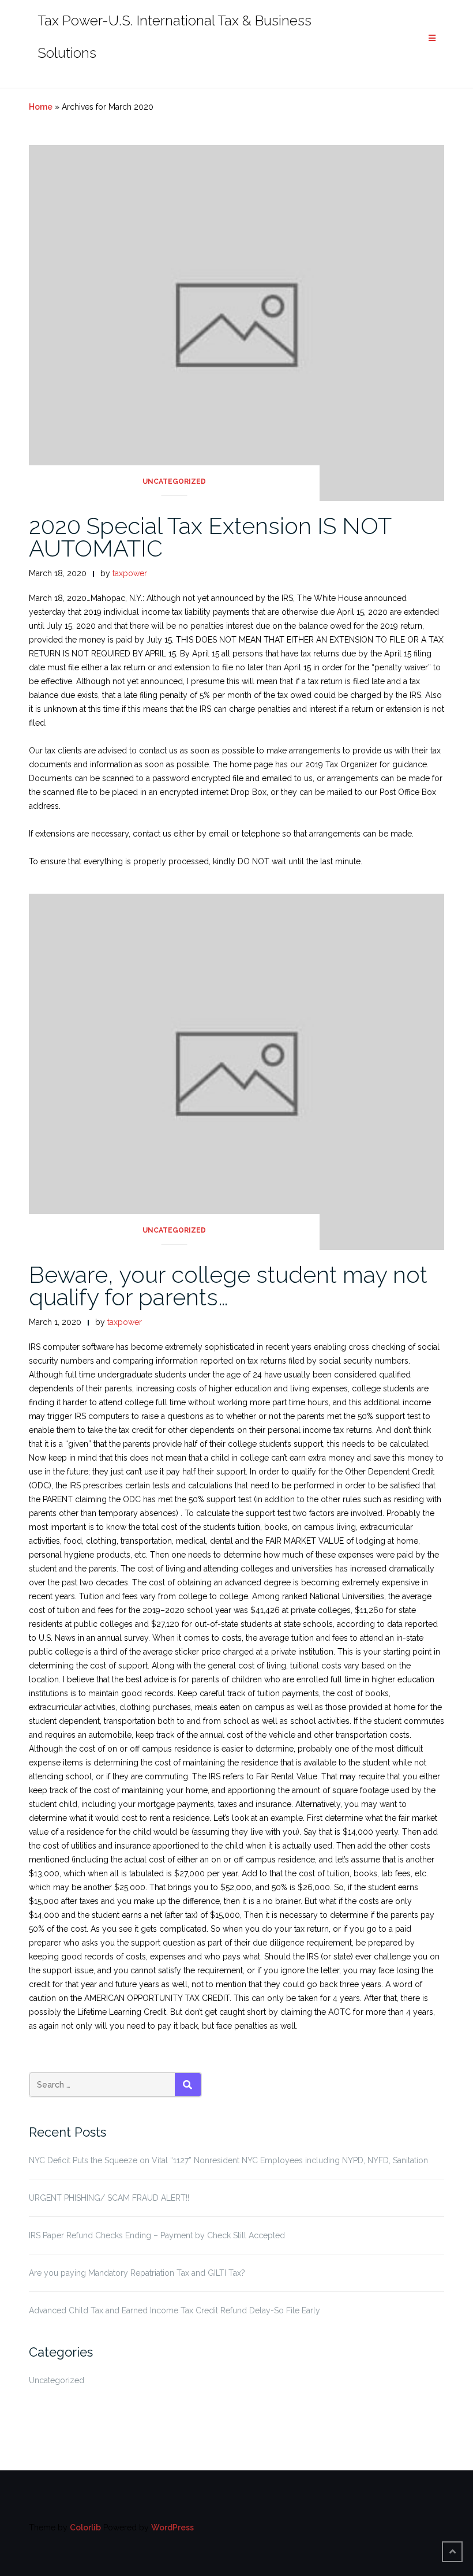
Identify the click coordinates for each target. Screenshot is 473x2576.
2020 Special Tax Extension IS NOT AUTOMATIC (210, 537)
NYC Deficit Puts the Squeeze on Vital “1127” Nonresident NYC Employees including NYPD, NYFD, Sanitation (228, 2160)
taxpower (130, 573)
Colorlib (85, 2528)
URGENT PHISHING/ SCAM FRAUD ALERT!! (109, 2198)
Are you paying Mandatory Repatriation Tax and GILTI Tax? (137, 2273)
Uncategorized (174, 481)
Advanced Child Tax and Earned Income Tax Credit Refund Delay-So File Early (174, 2310)
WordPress (172, 2528)
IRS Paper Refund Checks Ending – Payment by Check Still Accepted (157, 2235)
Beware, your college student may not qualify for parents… (228, 1286)
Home (41, 107)
